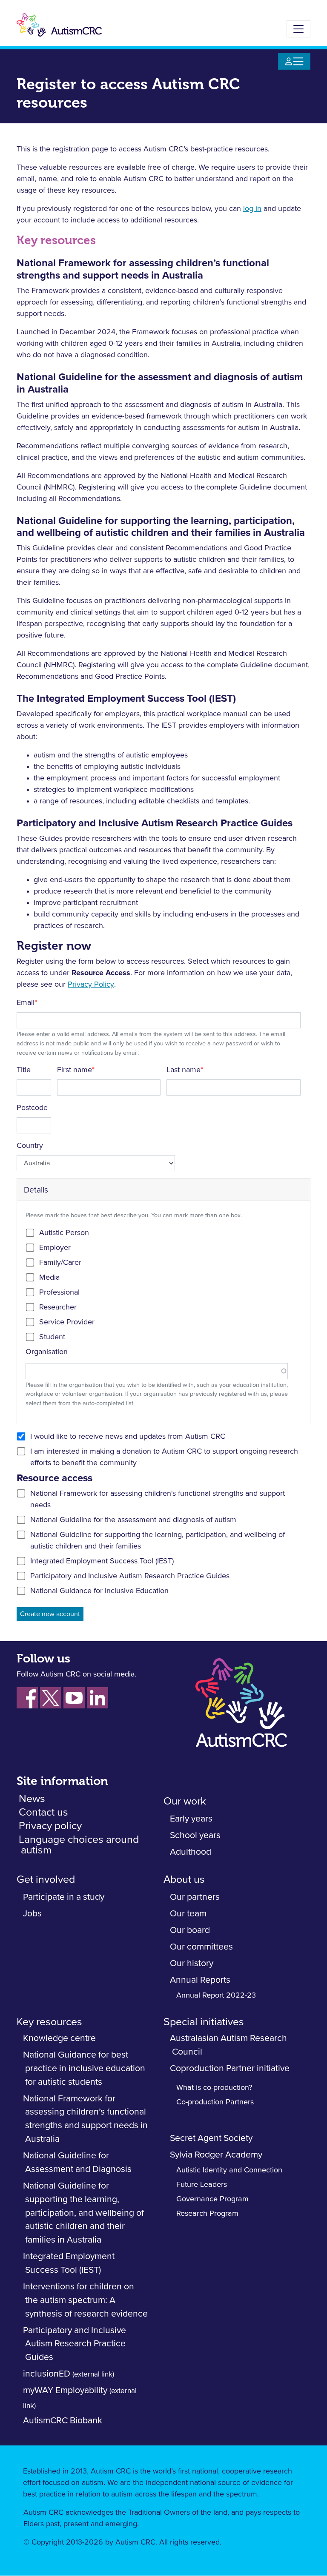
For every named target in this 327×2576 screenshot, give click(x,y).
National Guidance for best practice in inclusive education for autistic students (84, 2068)
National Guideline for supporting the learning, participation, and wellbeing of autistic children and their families (158, 1541)
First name (75, 1070)
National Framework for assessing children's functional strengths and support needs (158, 1499)
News (32, 1799)
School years (195, 1835)
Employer (55, 1248)
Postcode (32, 1108)
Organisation (47, 1352)
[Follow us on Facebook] (27, 1698)
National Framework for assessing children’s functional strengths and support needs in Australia (85, 2119)
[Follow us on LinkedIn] (98, 1698)
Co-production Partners (215, 2102)
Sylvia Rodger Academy (216, 2155)
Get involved (46, 1880)
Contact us (43, 1812)
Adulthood (191, 1852)
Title (24, 1070)
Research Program (207, 2214)
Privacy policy (50, 1826)
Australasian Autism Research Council (228, 2045)
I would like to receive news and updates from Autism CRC (128, 1437)
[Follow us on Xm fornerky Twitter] (51, 1698)
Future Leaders (202, 2185)
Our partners (195, 1897)
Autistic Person (64, 1233)
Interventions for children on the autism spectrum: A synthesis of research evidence (85, 2300)
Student (52, 1337)
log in (252, 209)
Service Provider (67, 1322)
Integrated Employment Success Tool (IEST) (102, 1561)
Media (49, 1278)
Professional (59, 1292)
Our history (192, 1963)
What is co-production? (214, 2088)
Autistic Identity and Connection (229, 2170)
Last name (184, 1070)
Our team (188, 1914)
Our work (185, 1801)
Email (26, 1003)
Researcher (58, 1307)
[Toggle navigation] (298, 29)
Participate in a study (64, 1897)
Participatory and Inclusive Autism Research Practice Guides (130, 1576)
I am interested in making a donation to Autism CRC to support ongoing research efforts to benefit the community (164, 1457)
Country (30, 1146)
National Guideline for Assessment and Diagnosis (77, 2162)
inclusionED (47, 2374)
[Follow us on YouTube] (74, 1698)
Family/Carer (60, 1263)
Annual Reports (200, 1980)
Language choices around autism (79, 1845)
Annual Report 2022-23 (216, 1995)
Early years (191, 1819)
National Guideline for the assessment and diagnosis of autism (133, 1520)
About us (185, 1880)
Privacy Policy (91, 985)
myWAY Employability (65, 2390)
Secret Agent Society (211, 2138)
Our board (190, 1930)
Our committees (201, 1947)
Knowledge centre (59, 2038)
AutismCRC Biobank (63, 2421)
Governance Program (212, 2199)
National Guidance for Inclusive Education (99, 1591)
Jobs (32, 1914)
